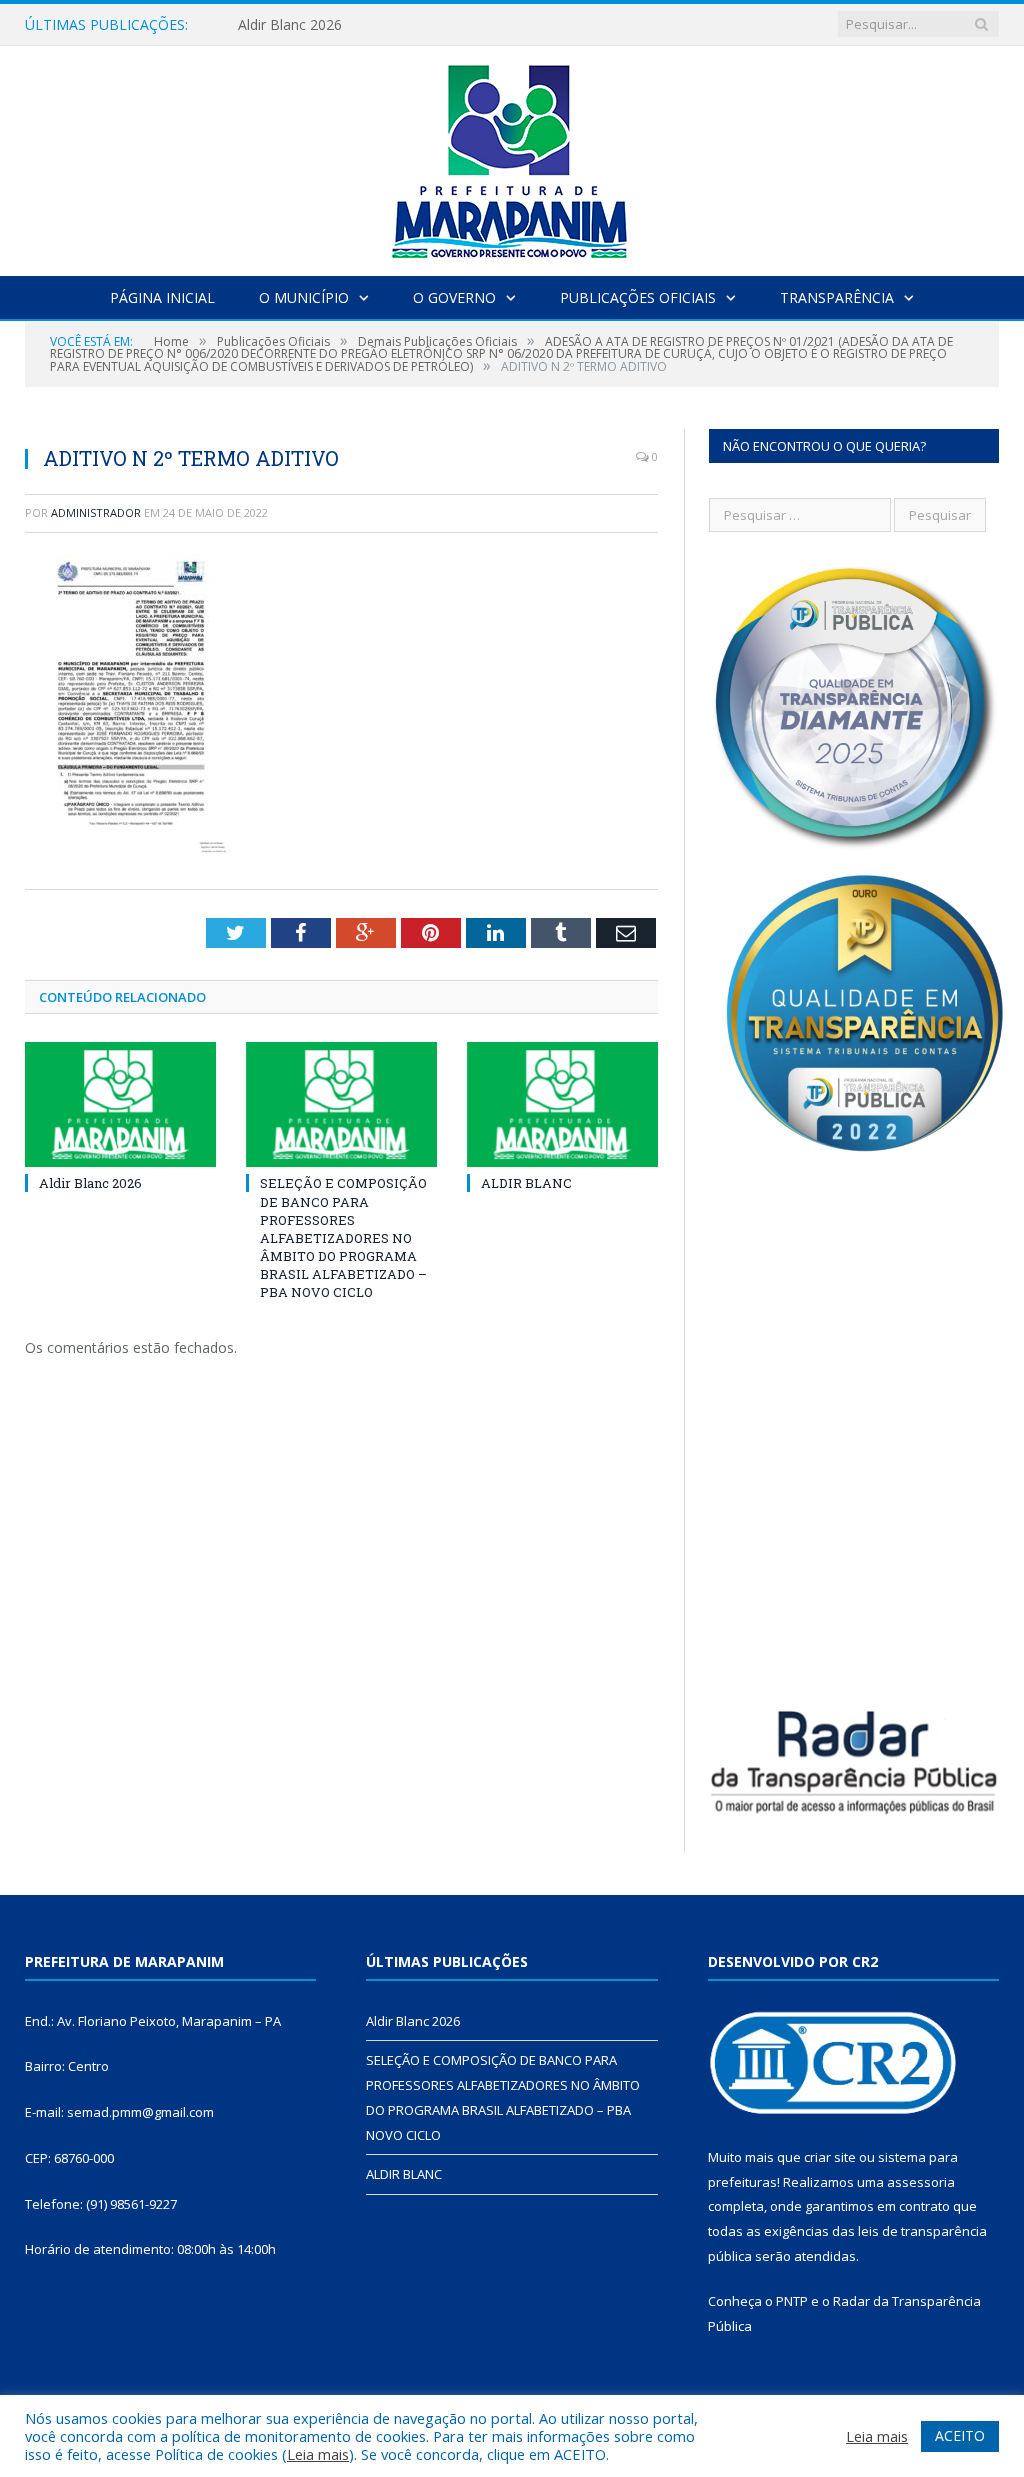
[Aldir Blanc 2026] (120, 1104)
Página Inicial (162, 297)
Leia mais (318, 2454)
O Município (304, 297)
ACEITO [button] (960, 2435)
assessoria (921, 2182)
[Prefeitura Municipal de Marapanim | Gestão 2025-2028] (512, 156)
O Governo (454, 297)
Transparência (837, 297)
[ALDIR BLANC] (562, 1104)
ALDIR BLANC (526, 1183)
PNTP (792, 2301)
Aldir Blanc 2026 (290, 25)
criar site (830, 2157)
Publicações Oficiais (638, 297)
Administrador (96, 512)
